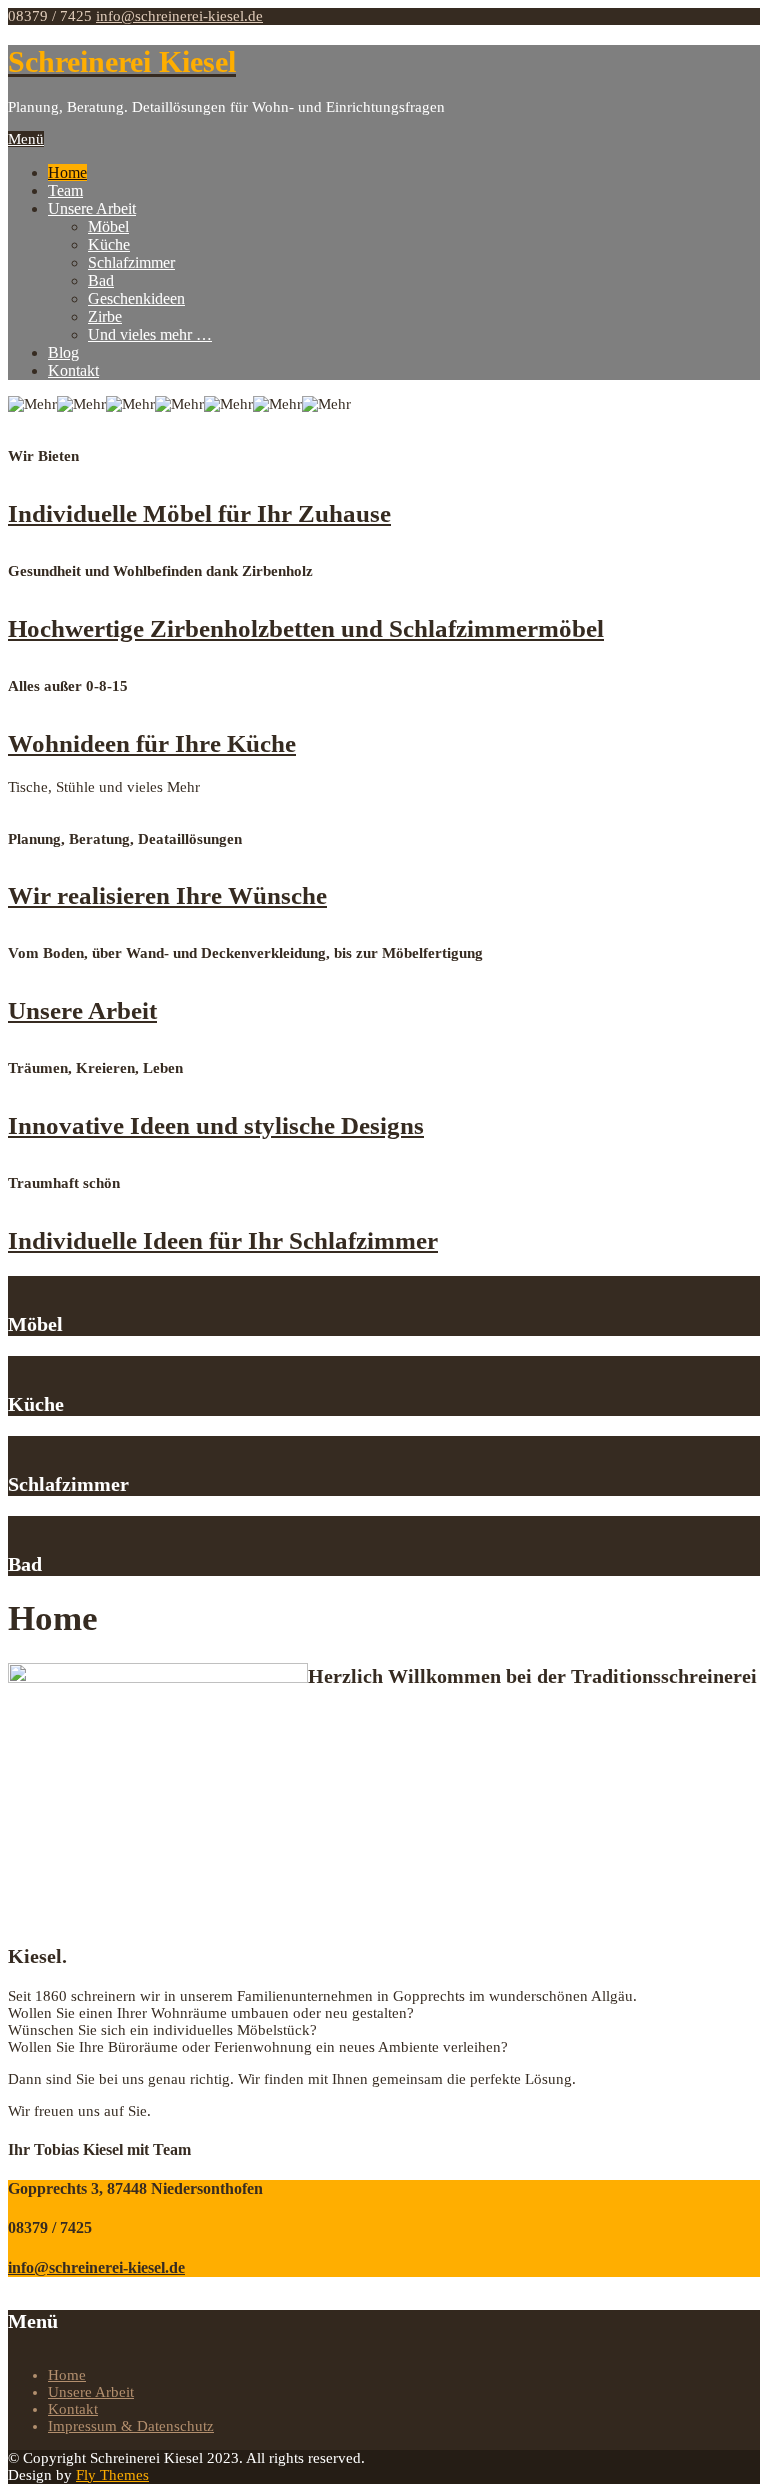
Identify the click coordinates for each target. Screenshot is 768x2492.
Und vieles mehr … (150, 334)
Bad (101, 280)
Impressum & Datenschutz (131, 2426)
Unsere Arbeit (92, 208)
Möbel (108, 226)
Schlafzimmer (131, 262)
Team (65, 190)
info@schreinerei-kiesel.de (179, 16)
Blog (63, 352)
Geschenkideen (136, 298)
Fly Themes (112, 2475)
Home (67, 172)
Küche (109, 244)
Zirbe (105, 316)
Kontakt (73, 370)
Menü (26, 139)
